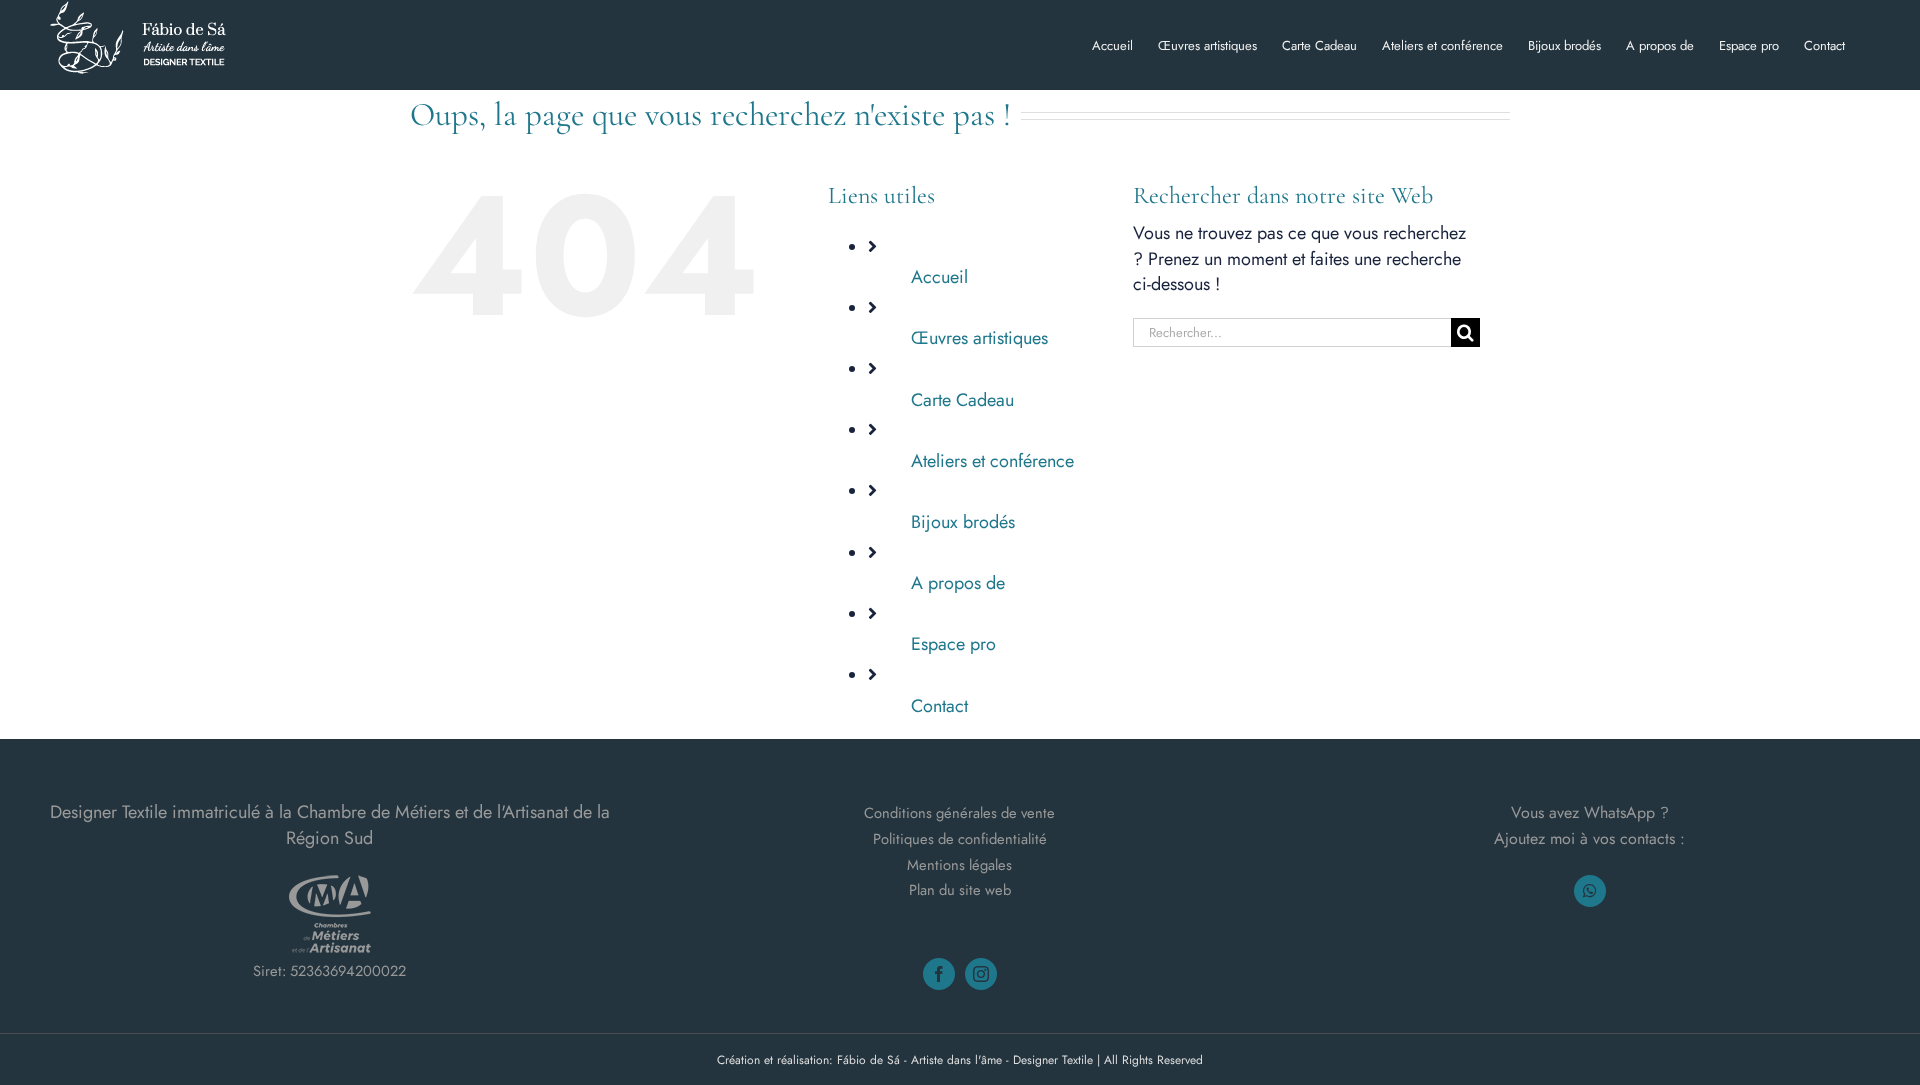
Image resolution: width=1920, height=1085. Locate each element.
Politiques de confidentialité (960, 838)
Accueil (939, 277)
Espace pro (953, 644)
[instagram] (981, 974)
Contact (939, 706)
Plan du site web (960, 889)
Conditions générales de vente (959, 812)
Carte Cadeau (962, 400)
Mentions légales (959, 864)
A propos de (958, 583)
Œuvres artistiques (979, 338)
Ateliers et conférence (992, 461)
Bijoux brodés (963, 522)
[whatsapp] (1590, 891)
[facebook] (939, 974)
